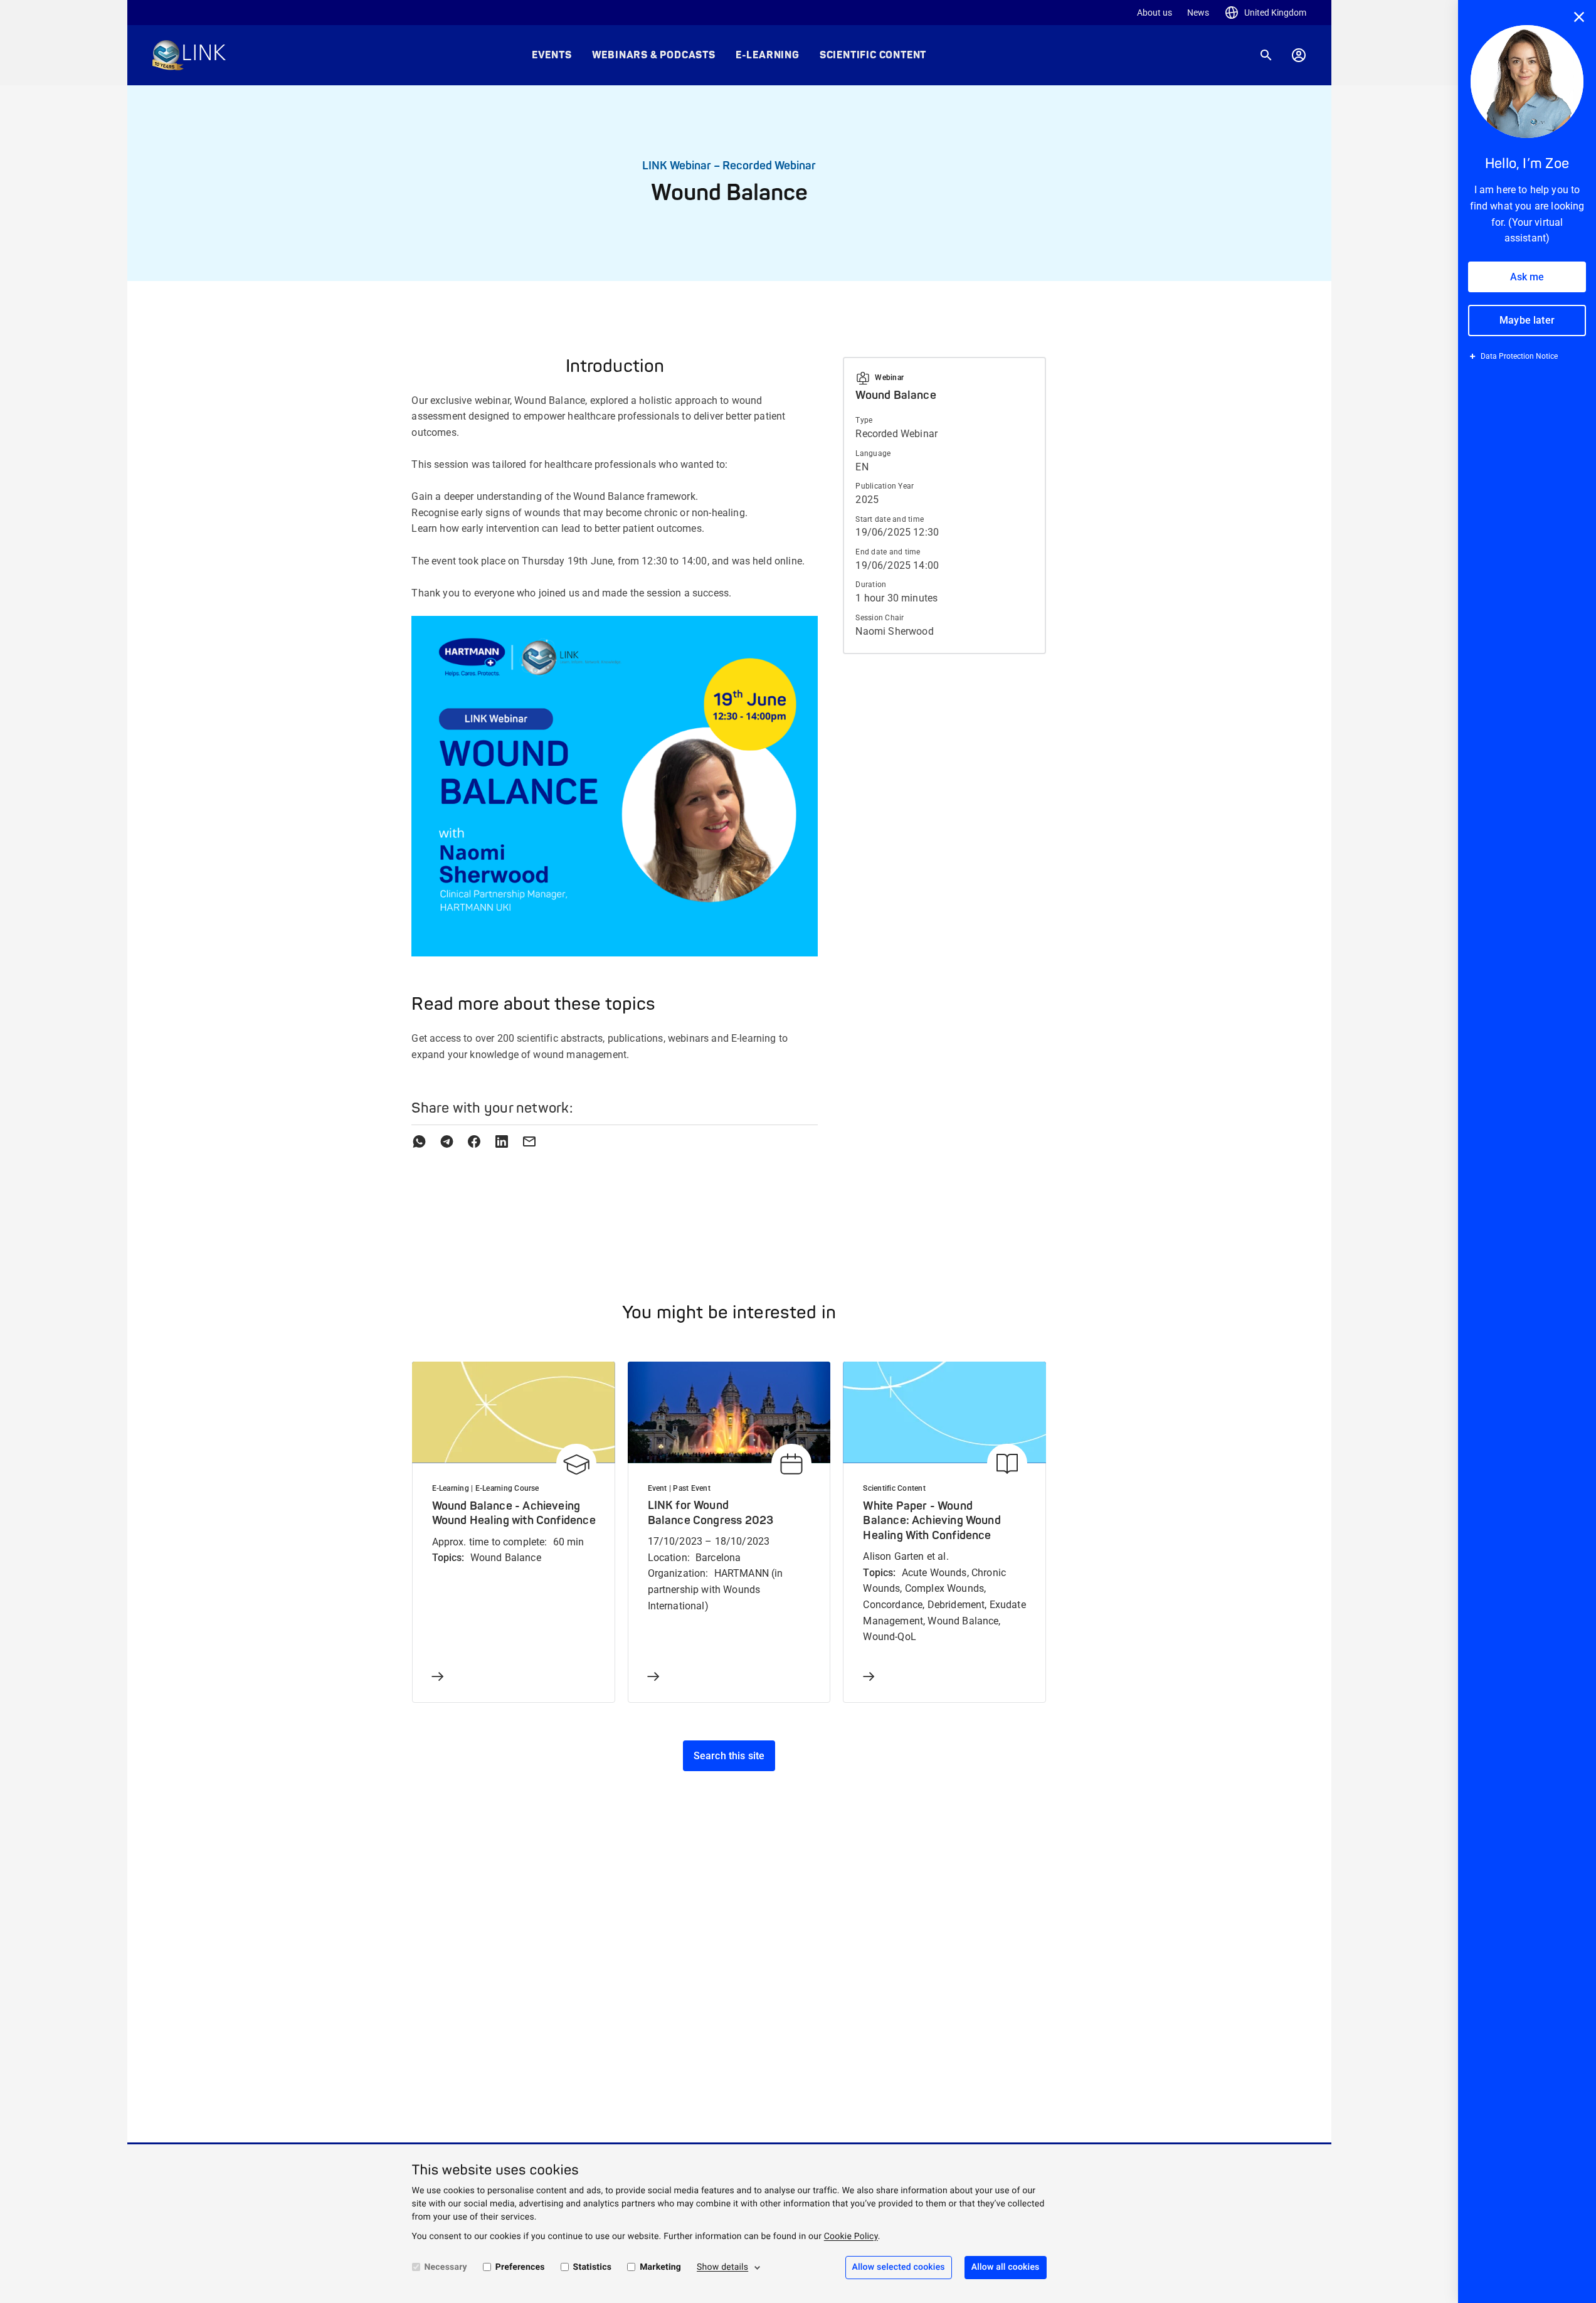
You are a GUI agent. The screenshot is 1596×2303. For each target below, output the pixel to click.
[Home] (189, 55)
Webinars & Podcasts (654, 55)
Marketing (660, 2267)
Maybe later (1527, 320)
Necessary (446, 2267)
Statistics (593, 2267)
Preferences (520, 2267)
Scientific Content (873, 55)
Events (552, 55)
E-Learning (768, 55)
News (1198, 13)
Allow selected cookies (899, 2267)
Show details (722, 2267)
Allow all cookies (1006, 2267)
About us (1155, 13)
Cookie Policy (851, 2237)
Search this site (729, 1756)
